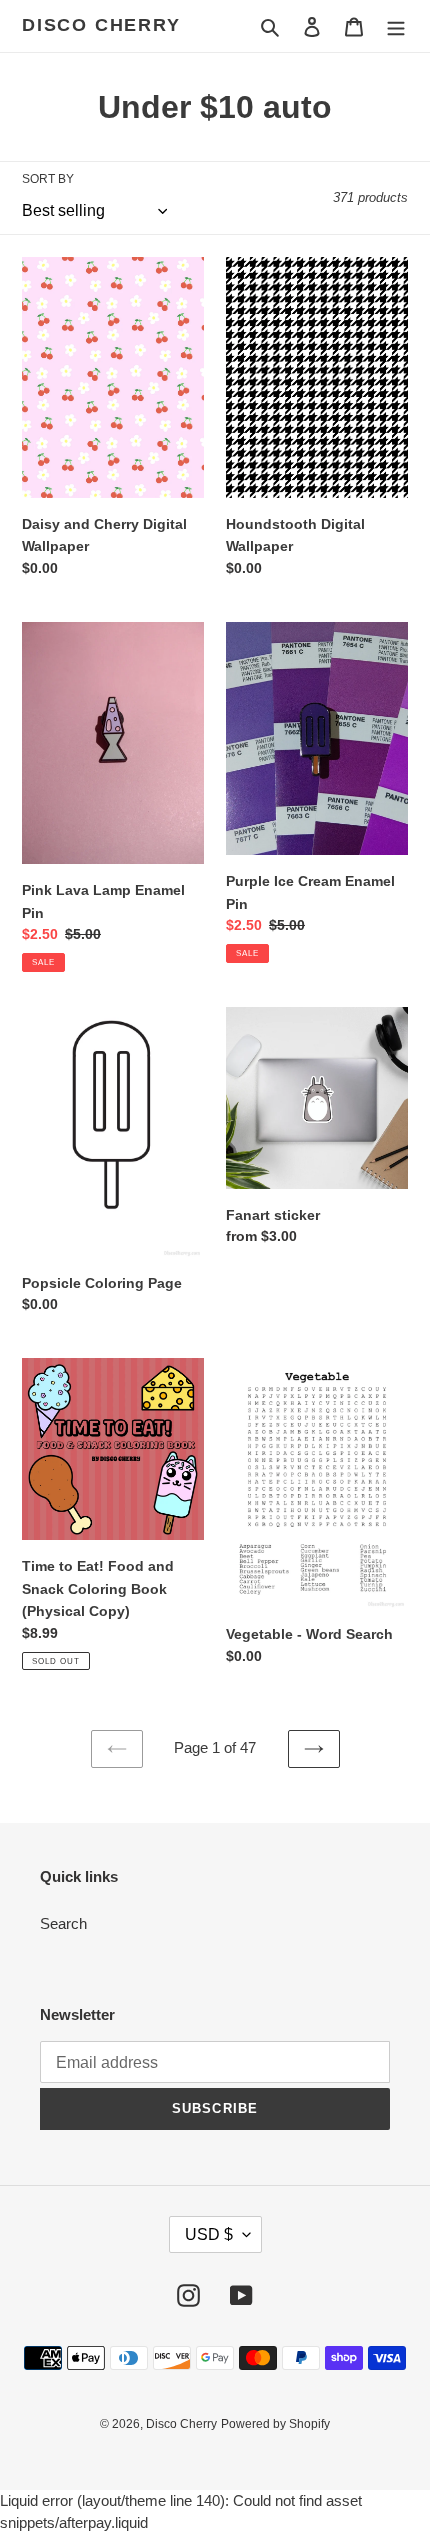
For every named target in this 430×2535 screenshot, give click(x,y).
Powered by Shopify (275, 2424)
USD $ (209, 2234)
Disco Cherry (101, 25)
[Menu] (396, 26)
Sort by (48, 179)
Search (63, 1923)
